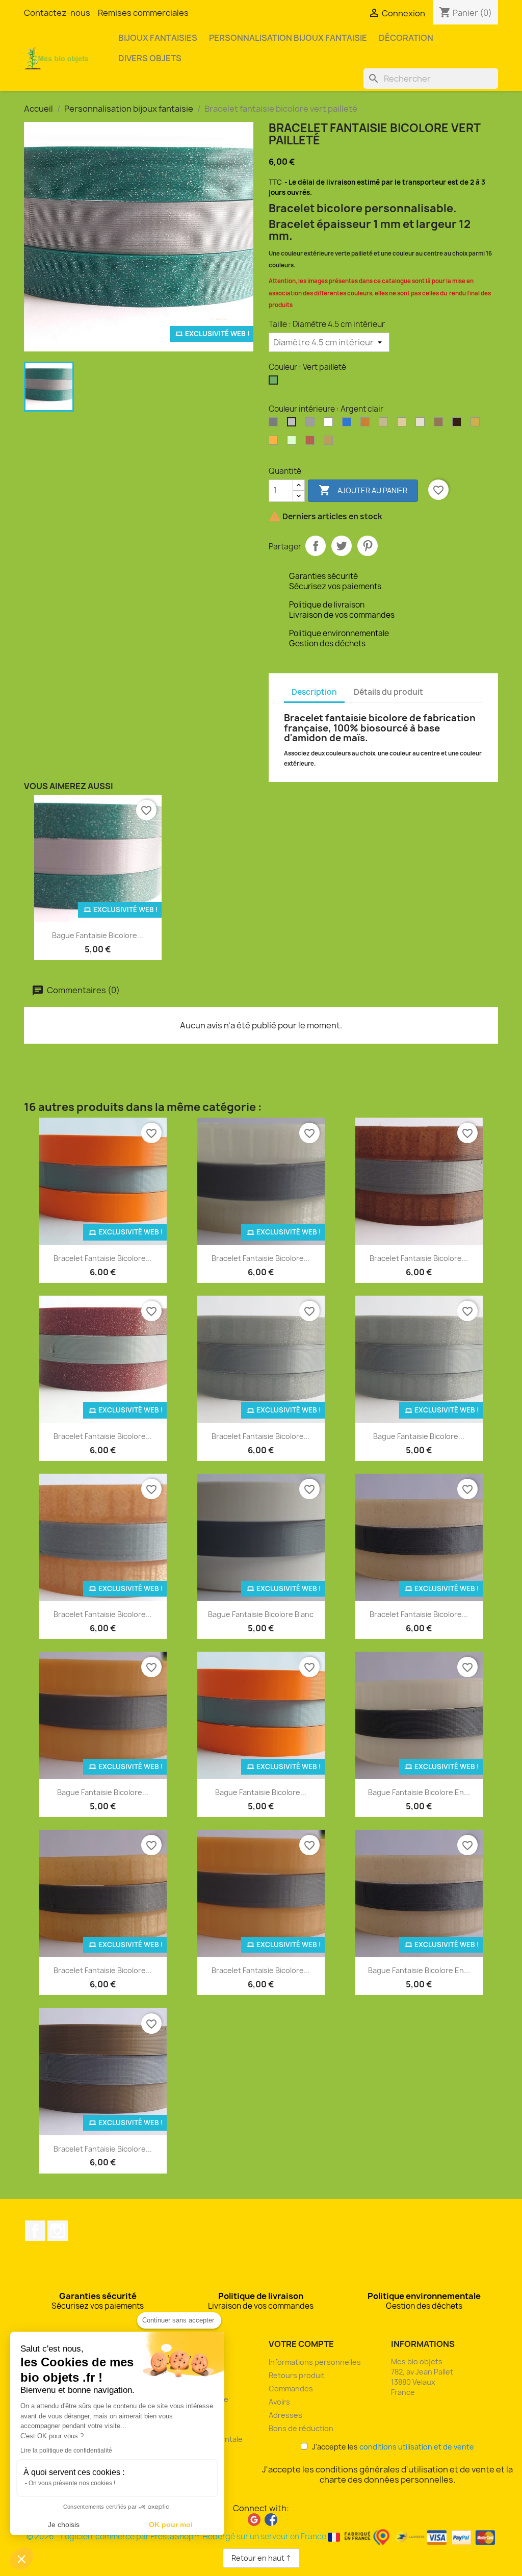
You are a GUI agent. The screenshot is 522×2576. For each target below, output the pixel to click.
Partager (316, 546)
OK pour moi (171, 2524)
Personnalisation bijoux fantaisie (288, 38)
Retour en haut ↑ (261, 2558)
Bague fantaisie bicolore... (98, 935)
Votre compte (301, 2344)
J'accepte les (391, 2447)
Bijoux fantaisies (158, 38)
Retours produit (297, 2375)
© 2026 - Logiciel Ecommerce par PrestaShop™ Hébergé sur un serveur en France (177, 2536)
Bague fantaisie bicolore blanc (261, 1614)
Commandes (291, 2389)
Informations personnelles (315, 2362)
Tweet (342, 546)
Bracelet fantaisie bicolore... (103, 1258)
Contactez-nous (57, 13)
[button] (21, 2559)
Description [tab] (314, 692)
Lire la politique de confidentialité (66, 2451)
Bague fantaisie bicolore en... (419, 1792)
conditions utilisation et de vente (417, 2447)
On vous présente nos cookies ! (72, 2483)
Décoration (406, 38)
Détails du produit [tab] (388, 692)
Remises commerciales (143, 13)
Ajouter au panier (363, 490)
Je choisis (64, 2524)
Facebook (35, 2231)
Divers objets (150, 58)
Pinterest (368, 546)
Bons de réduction (301, 2428)
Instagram (58, 2231)
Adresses (285, 2415)
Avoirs (279, 2402)
